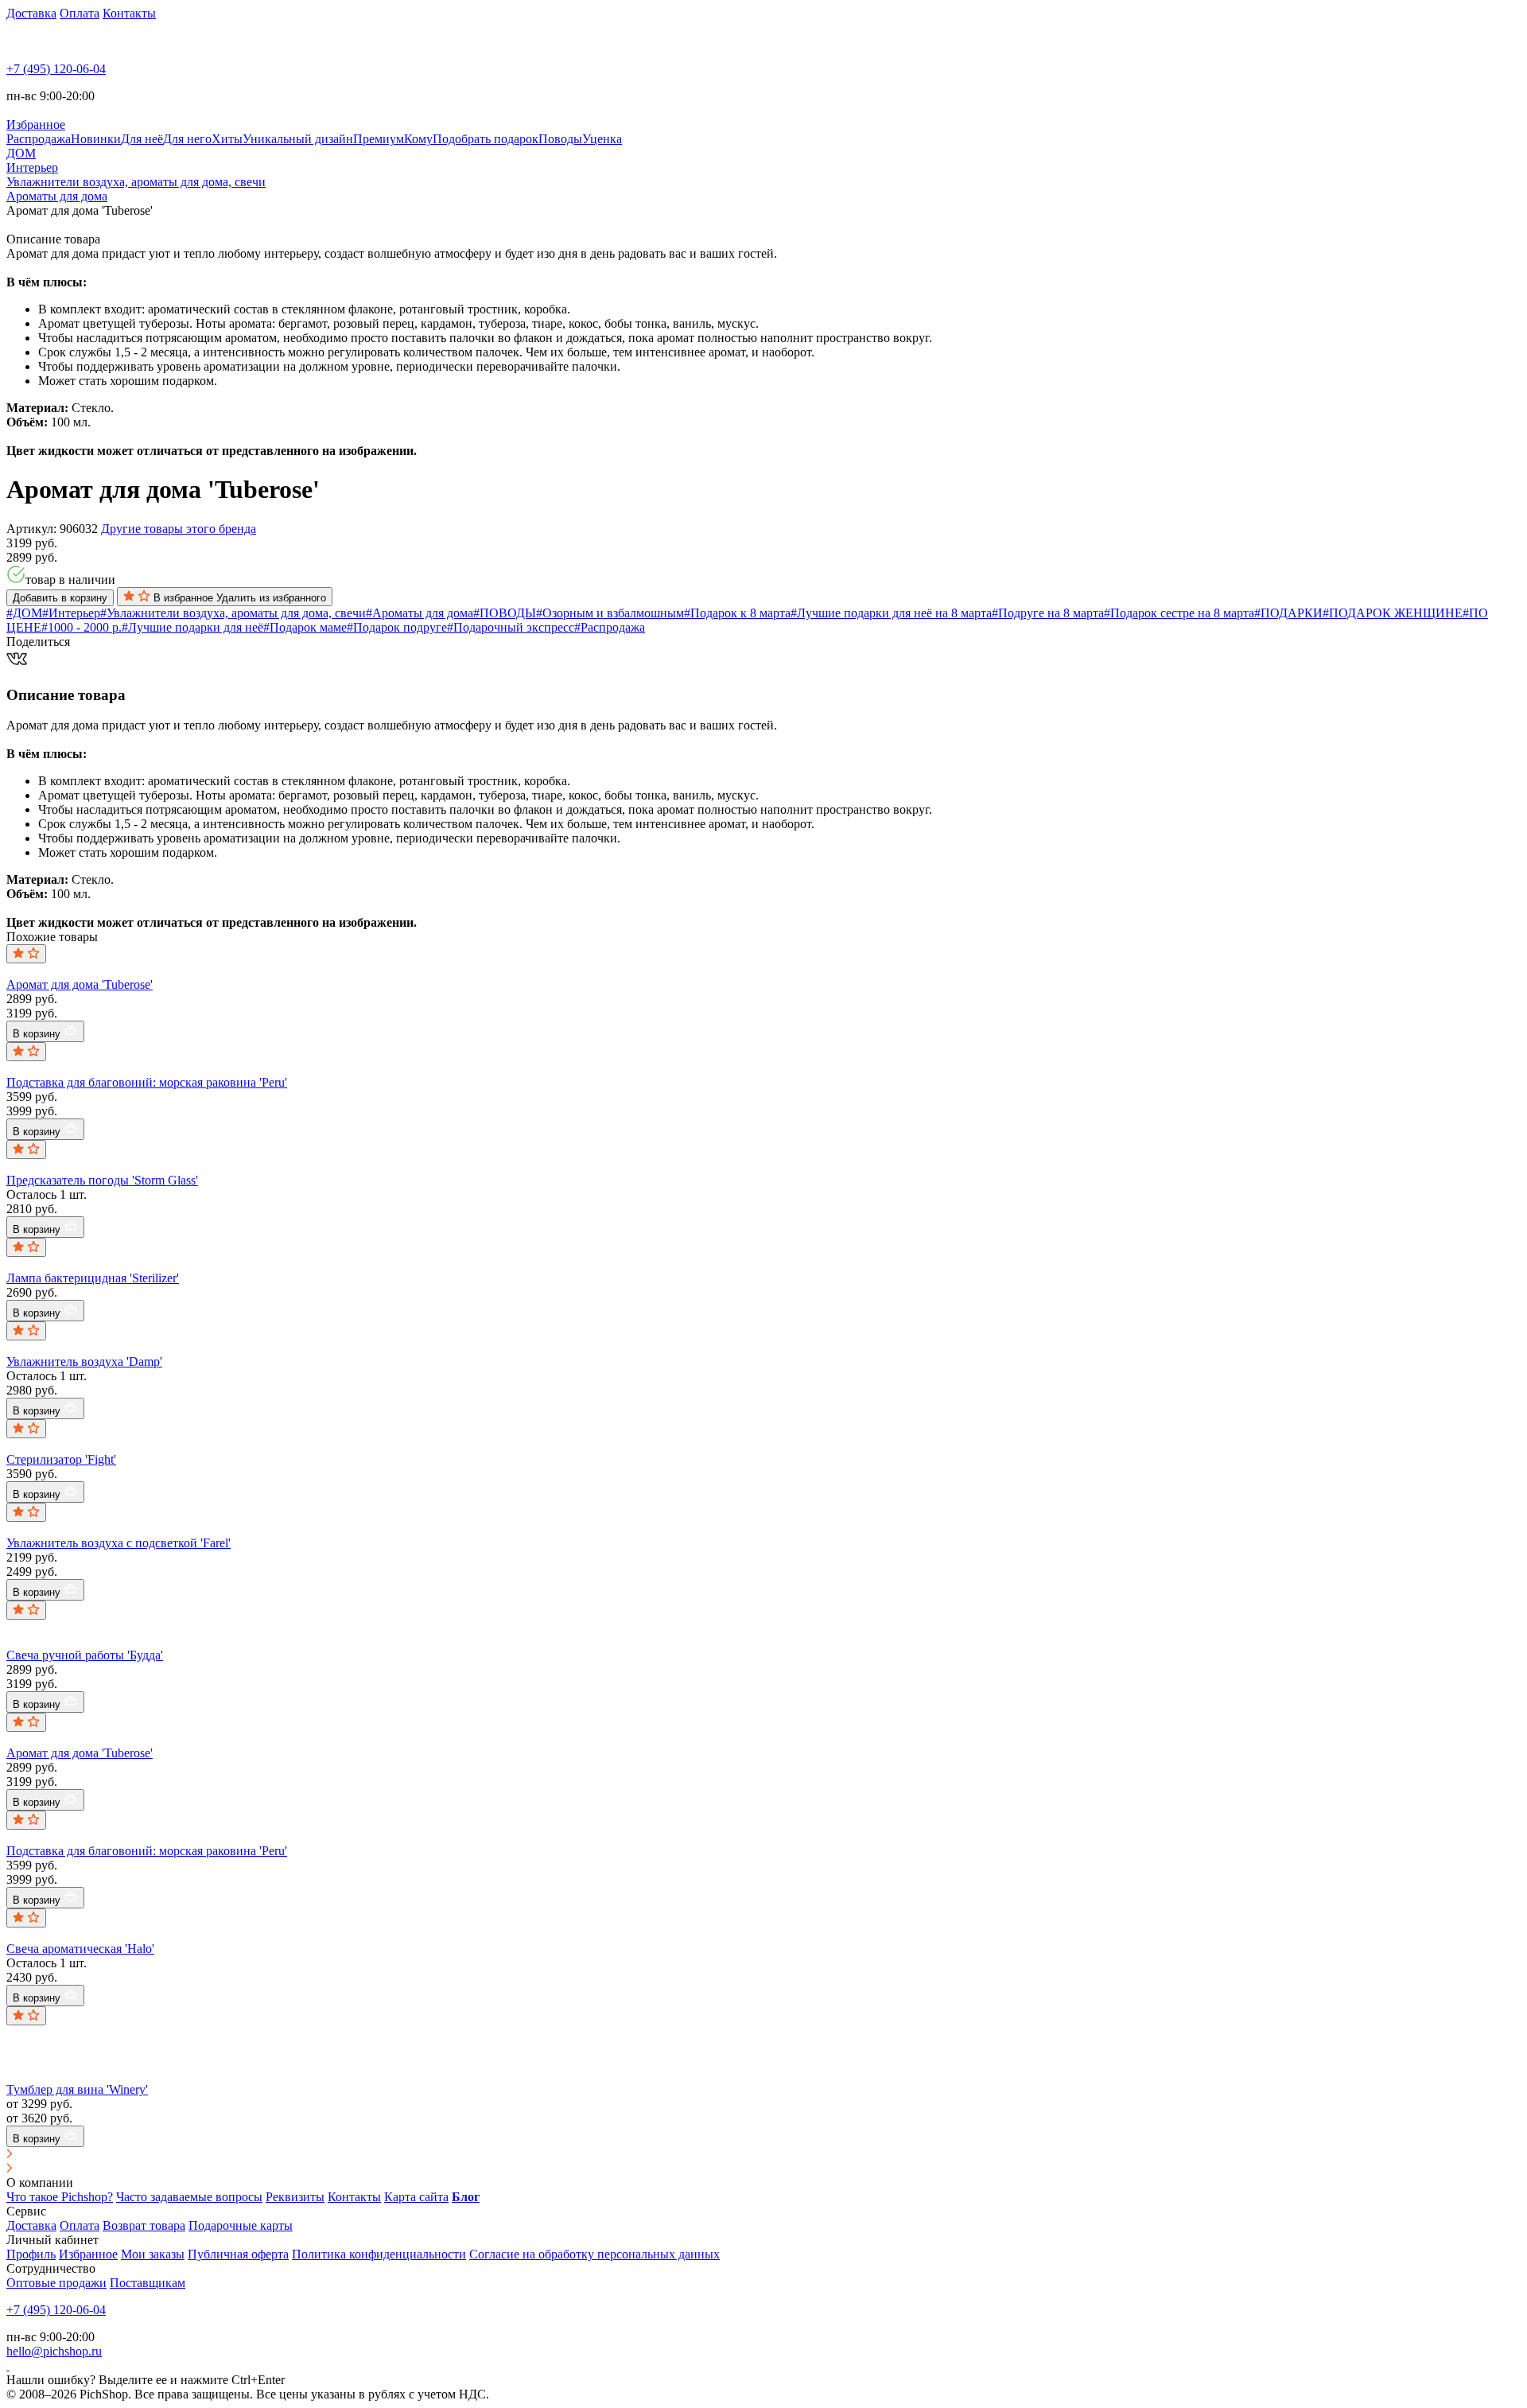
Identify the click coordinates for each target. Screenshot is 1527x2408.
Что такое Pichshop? (60, 2197)
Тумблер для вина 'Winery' (77, 2089)
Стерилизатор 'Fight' (61, 1459)
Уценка (602, 139)
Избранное (88, 2254)
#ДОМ (24, 613)
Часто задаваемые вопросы (189, 2197)
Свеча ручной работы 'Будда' (85, 1655)
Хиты (227, 139)
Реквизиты (295, 2197)
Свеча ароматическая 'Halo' (80, 1949)
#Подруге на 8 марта (1048, 613)
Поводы (560, 139)
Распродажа (39, 139)
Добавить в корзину (60, 598)
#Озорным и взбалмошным (610, 613)
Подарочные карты (241, 2225)
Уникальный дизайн (298, 139)
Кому (418, 139)
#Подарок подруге (397, 627)
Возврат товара (144, 2225)
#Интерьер (71, 613)
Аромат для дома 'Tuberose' (80, 984)
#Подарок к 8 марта (737, 613)
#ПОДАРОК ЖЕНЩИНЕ (1393, 613)
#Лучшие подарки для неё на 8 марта (891, 613)
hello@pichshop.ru (54, 2351)
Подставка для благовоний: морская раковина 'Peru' (147, 1082)
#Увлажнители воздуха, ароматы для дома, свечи (233, 613)
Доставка (31, 13)
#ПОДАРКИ (1288, 613)
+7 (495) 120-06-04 (56, 69)
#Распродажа (610, 627)
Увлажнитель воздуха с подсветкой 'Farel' (119, 1543)
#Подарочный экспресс (511, 627)
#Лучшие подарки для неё (192, 627)
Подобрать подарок (486, 139)
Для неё (142, 139)
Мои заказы (153, 2254)
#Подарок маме (305, 627)
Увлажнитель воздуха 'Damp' (84, 1362)
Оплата (80, 13)
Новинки (96, 139)
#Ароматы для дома (420, 613)
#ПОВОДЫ (505, 613)
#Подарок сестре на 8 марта (1179, 613)
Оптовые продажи (56, 2283)
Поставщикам (148, 2283)
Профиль (31, 2254)
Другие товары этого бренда (179, 529)
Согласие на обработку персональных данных (594, 2254)
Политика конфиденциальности (379, 2254)
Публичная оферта (238, 2254)
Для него (187, 139)
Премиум (379, 139)
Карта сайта (416, 2197)
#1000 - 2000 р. (82, 627)
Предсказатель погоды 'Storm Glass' (102, 1180)
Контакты (129, 13)
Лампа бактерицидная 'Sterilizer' (93, 1278)
